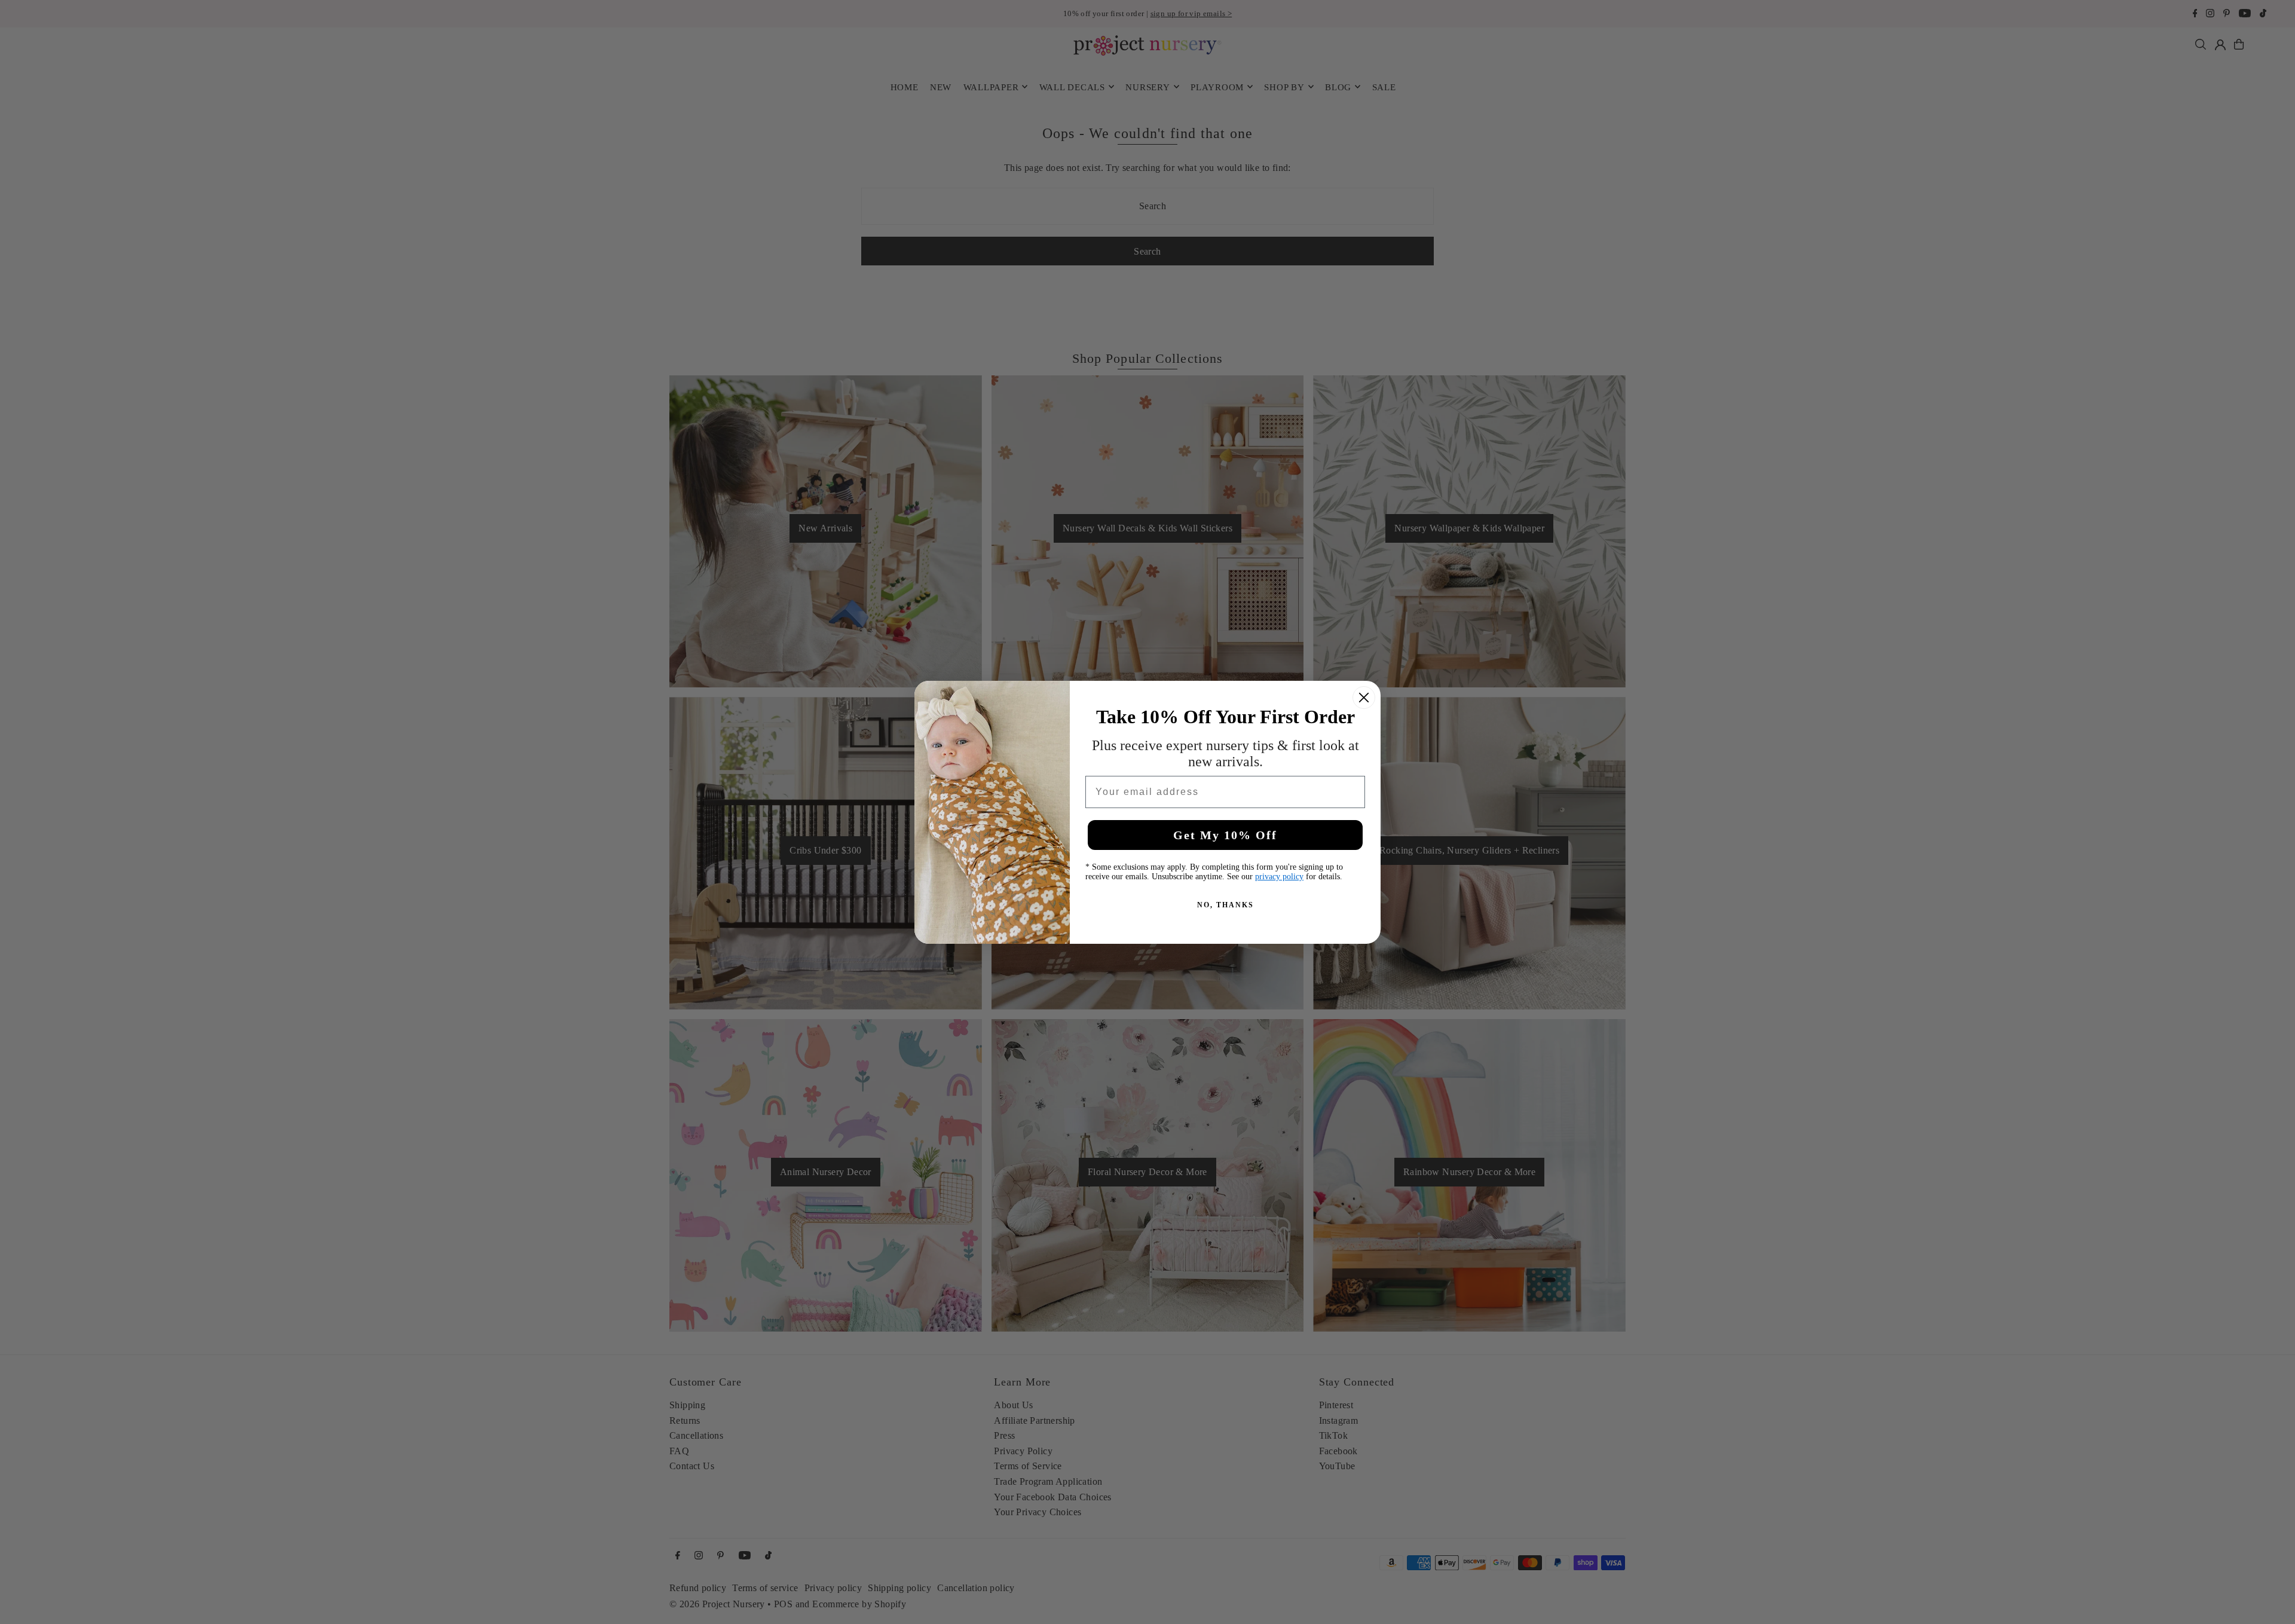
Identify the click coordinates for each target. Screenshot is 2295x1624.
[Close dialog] (1364, 698)
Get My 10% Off (1225, 835)
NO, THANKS (1225, 905)
